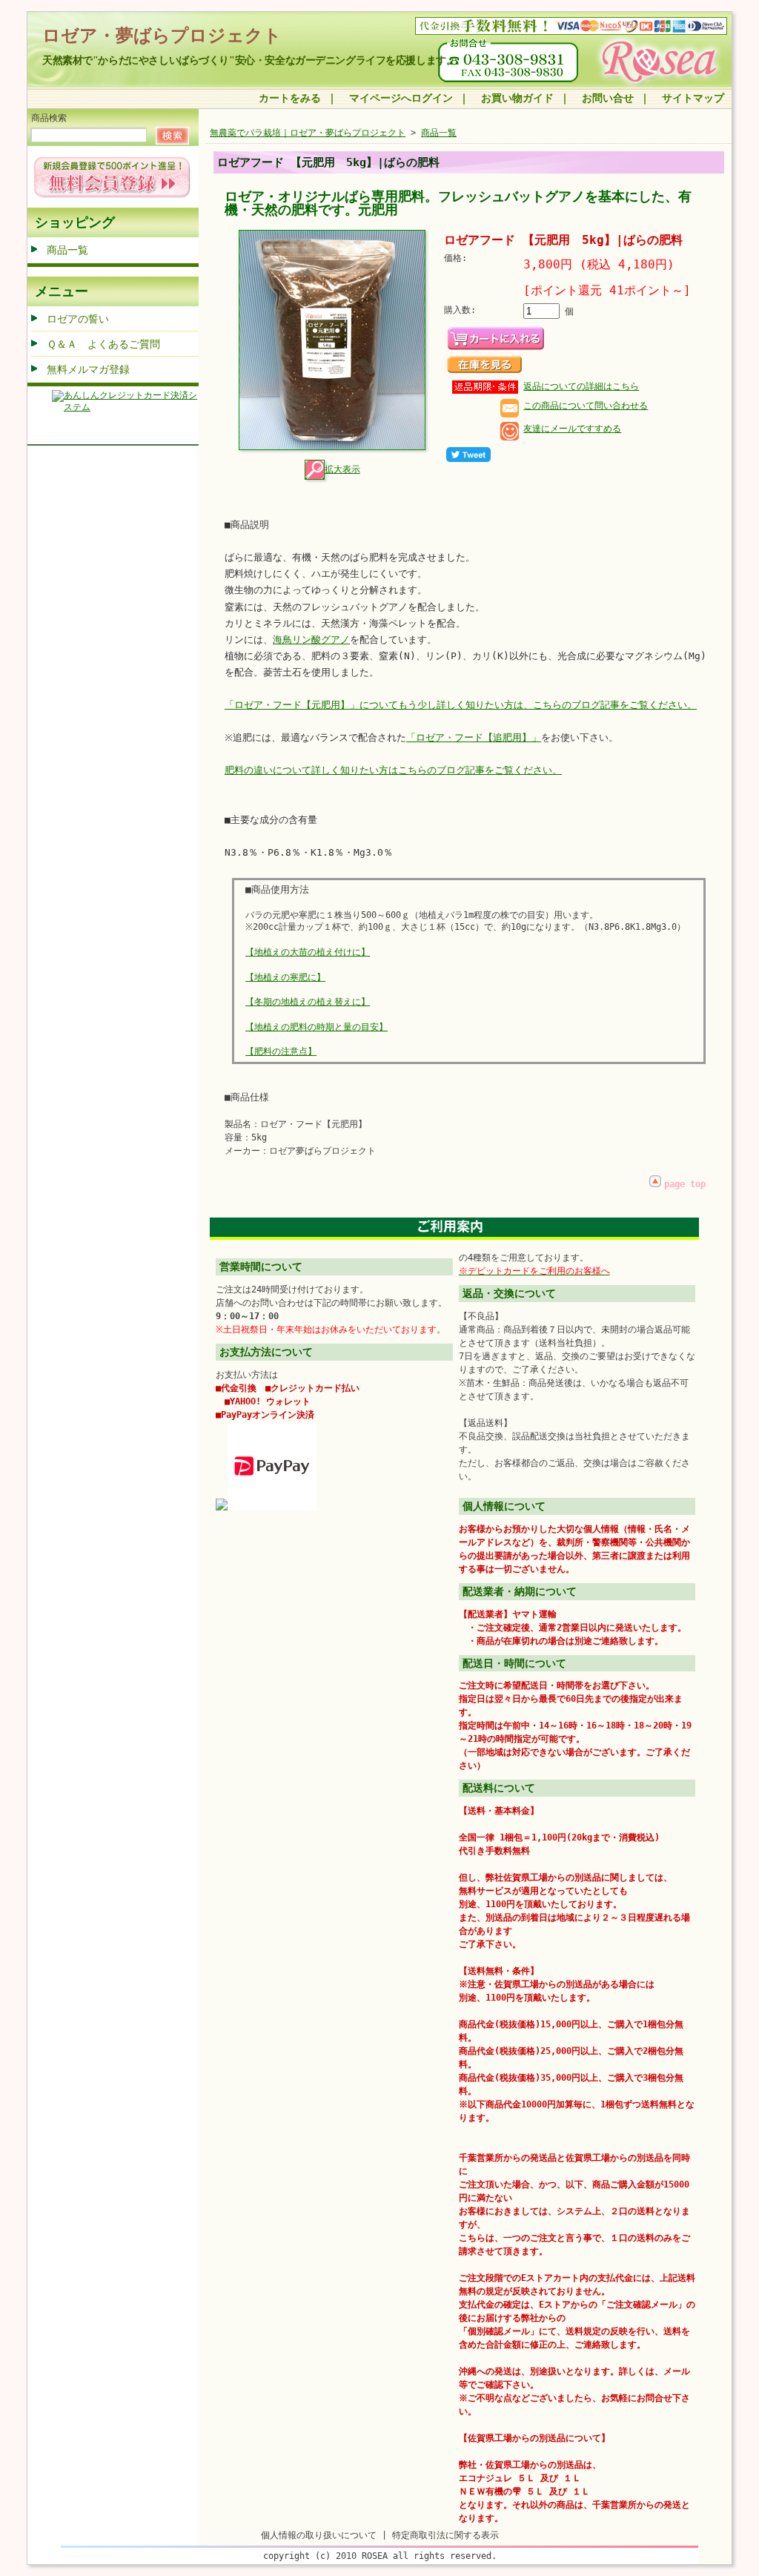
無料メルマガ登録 (88, 369)
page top (685, 1184)
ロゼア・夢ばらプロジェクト (162, 36)
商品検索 (49, 118)
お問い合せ (608, 98)
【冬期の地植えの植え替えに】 (308, 1002)
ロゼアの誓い (78, 319)
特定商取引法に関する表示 (445, 2535)
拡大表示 (342, 469)
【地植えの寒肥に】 (285, 977)
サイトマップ (693, 98)
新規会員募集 (112, 177)
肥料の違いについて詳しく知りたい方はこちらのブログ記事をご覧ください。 (393, 770)
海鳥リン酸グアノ (311, 640)
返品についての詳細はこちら (581, 386)
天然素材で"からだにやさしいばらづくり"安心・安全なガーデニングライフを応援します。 (249, 60)
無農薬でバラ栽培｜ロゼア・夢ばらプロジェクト (308, 133)
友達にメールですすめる (572, 429)
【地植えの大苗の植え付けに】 (308, 952)
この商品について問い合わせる (586, 406)
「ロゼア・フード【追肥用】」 (474, 737)
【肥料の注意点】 (281, 1051)
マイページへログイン (401, 98)
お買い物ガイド (517, 98)
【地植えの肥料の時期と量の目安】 (316, 1027)
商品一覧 (67, 250)
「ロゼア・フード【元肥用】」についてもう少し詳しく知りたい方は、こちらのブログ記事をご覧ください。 (461, 705)
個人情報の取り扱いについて (319, 2535)
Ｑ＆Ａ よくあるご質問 (103, 344)
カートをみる (290, 98)
